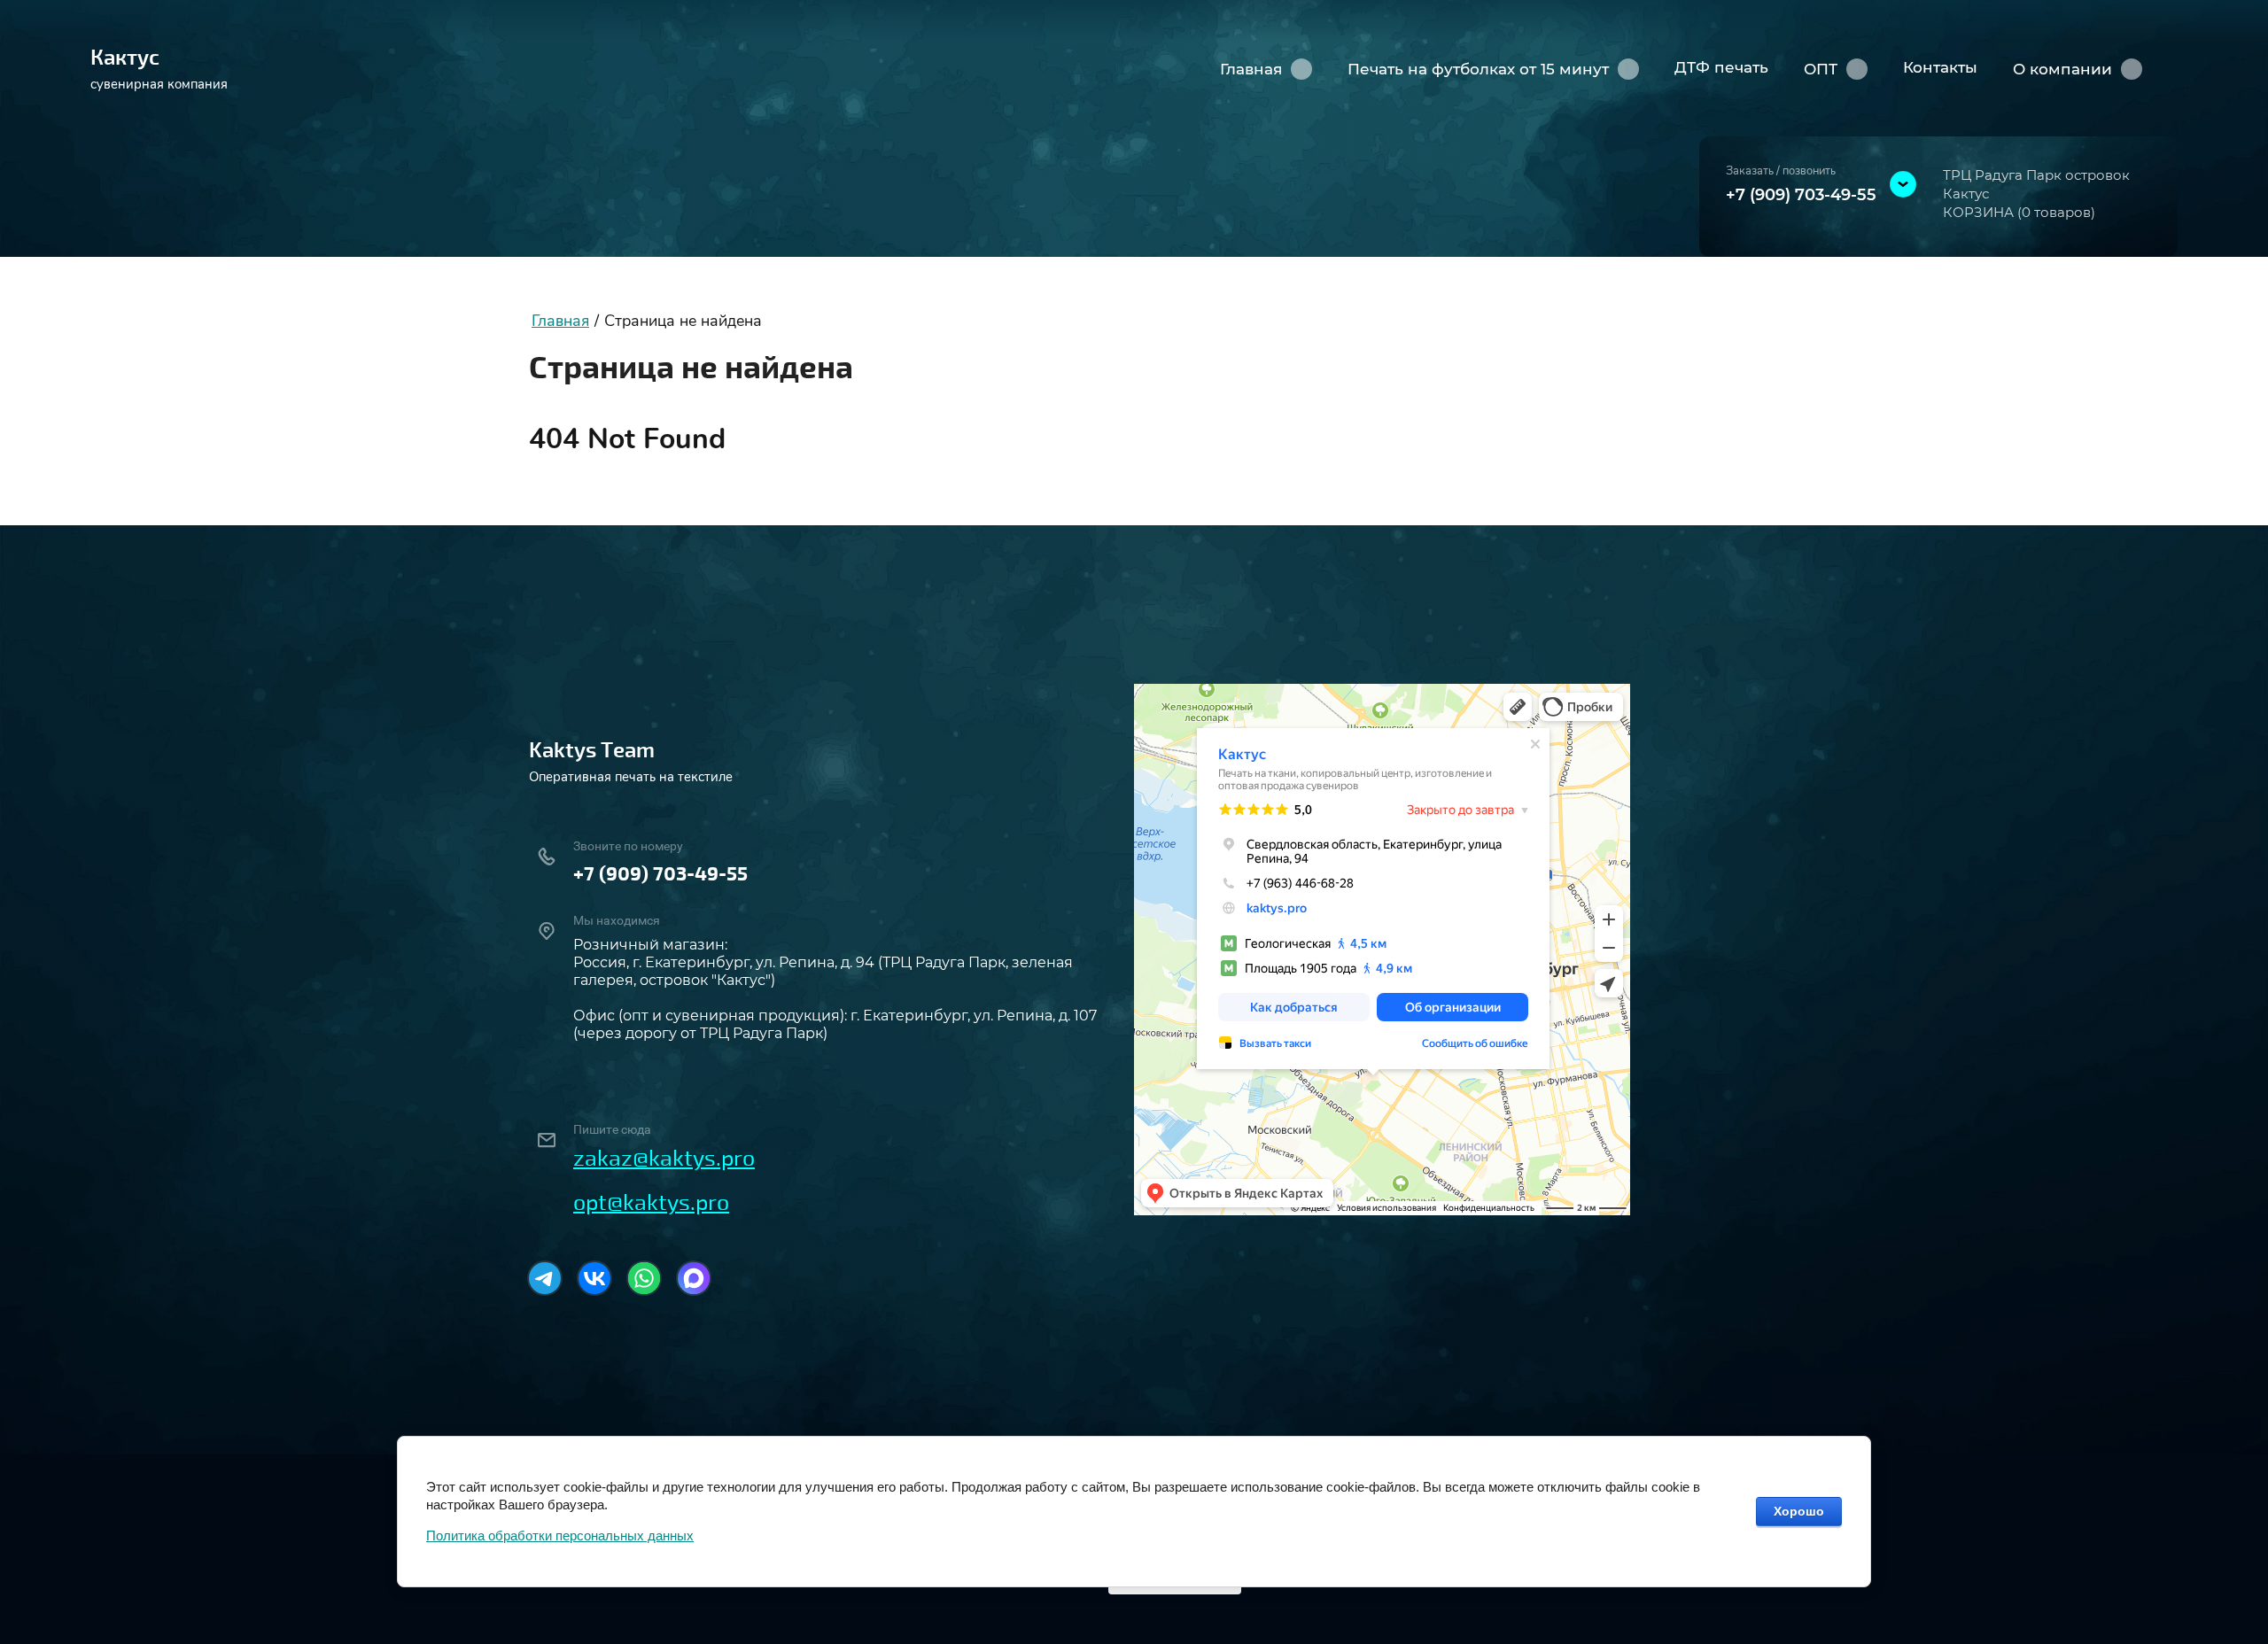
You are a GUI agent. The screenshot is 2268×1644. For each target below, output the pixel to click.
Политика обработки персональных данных (560, 1535)
